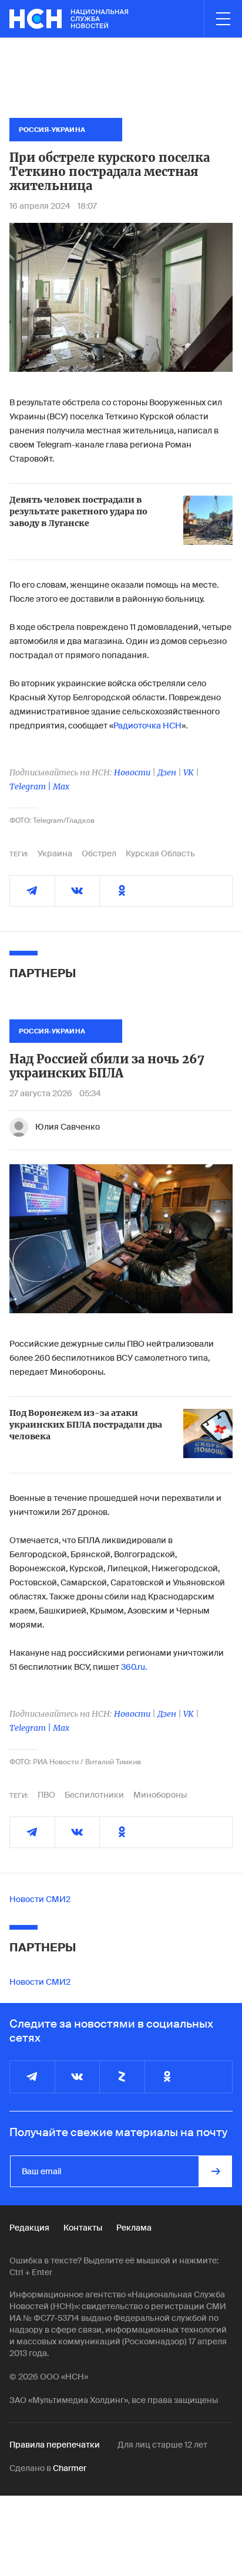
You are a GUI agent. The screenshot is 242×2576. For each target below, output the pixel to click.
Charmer (70, 2468)
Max (61, 787)
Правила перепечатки (55, 2445)
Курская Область (160, 853)
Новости (132, 772)
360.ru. (134, 1667)
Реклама (134, 2228)
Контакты (83, 2228)
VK (189, 772)
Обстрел (99, 853)
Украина (55, 853)
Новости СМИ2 (40, 1899)
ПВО (46, 1795)
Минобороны (160, 1795)
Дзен (167, 772)
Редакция (29, 2228)
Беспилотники (94, 1795)
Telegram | (31, 787)
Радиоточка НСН (147, 726)
